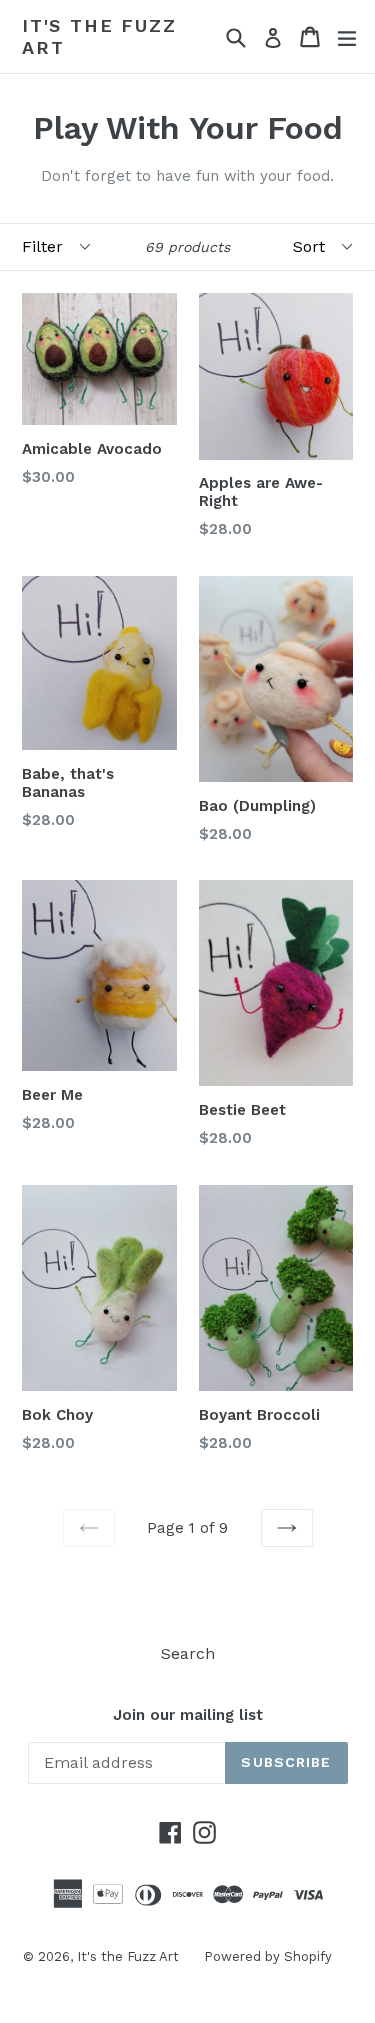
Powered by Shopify (268, 1956)
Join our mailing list (188, 1715)
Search (188, 1653)
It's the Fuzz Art (99, 36)
